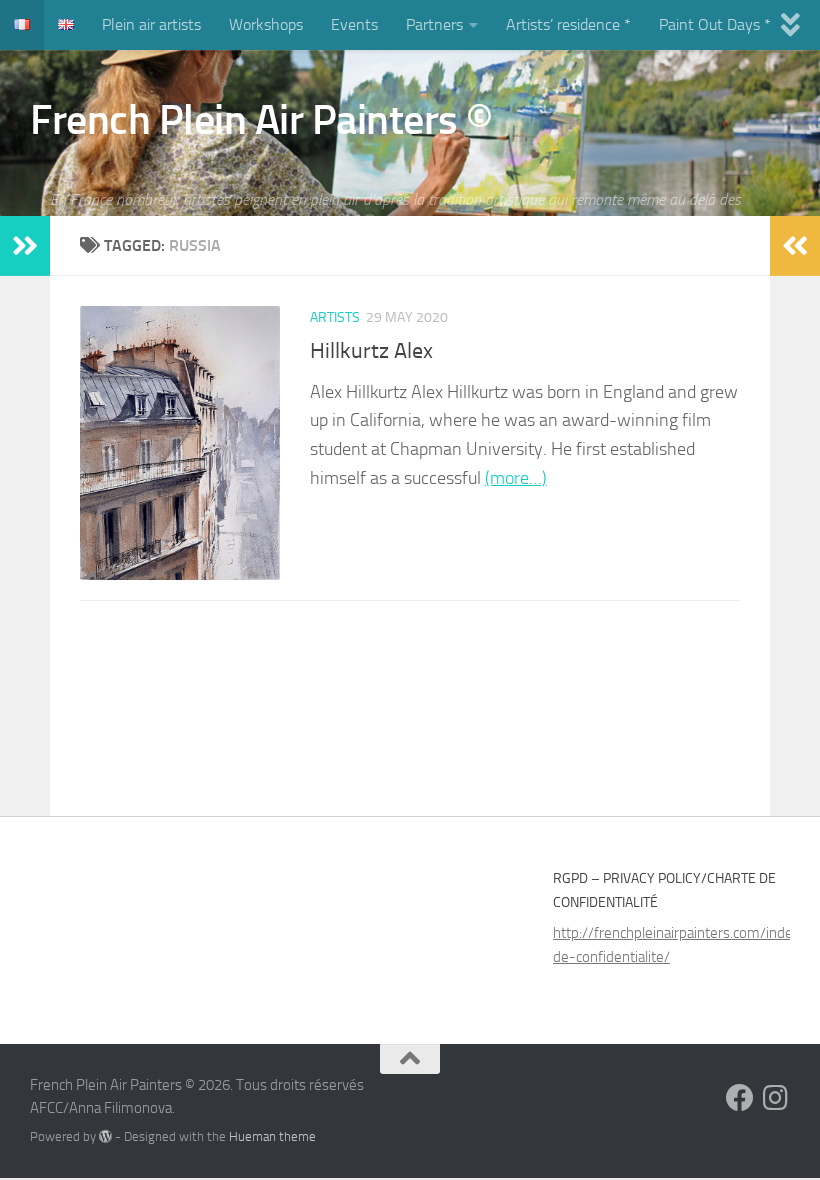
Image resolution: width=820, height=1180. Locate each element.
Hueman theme (272, 1136)
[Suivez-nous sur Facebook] (740, 1098)
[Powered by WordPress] (105, 1136)
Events (354, 24)
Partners (434, 24)
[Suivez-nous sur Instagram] (776, 1098)
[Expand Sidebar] (25, 246)
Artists (335, 317)
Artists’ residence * (568, 24)
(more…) (516, 478)
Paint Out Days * (715, 24)
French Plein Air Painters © (261, 120)
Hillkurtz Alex (371, 351)
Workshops (266, 24)
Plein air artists (151, 24)
